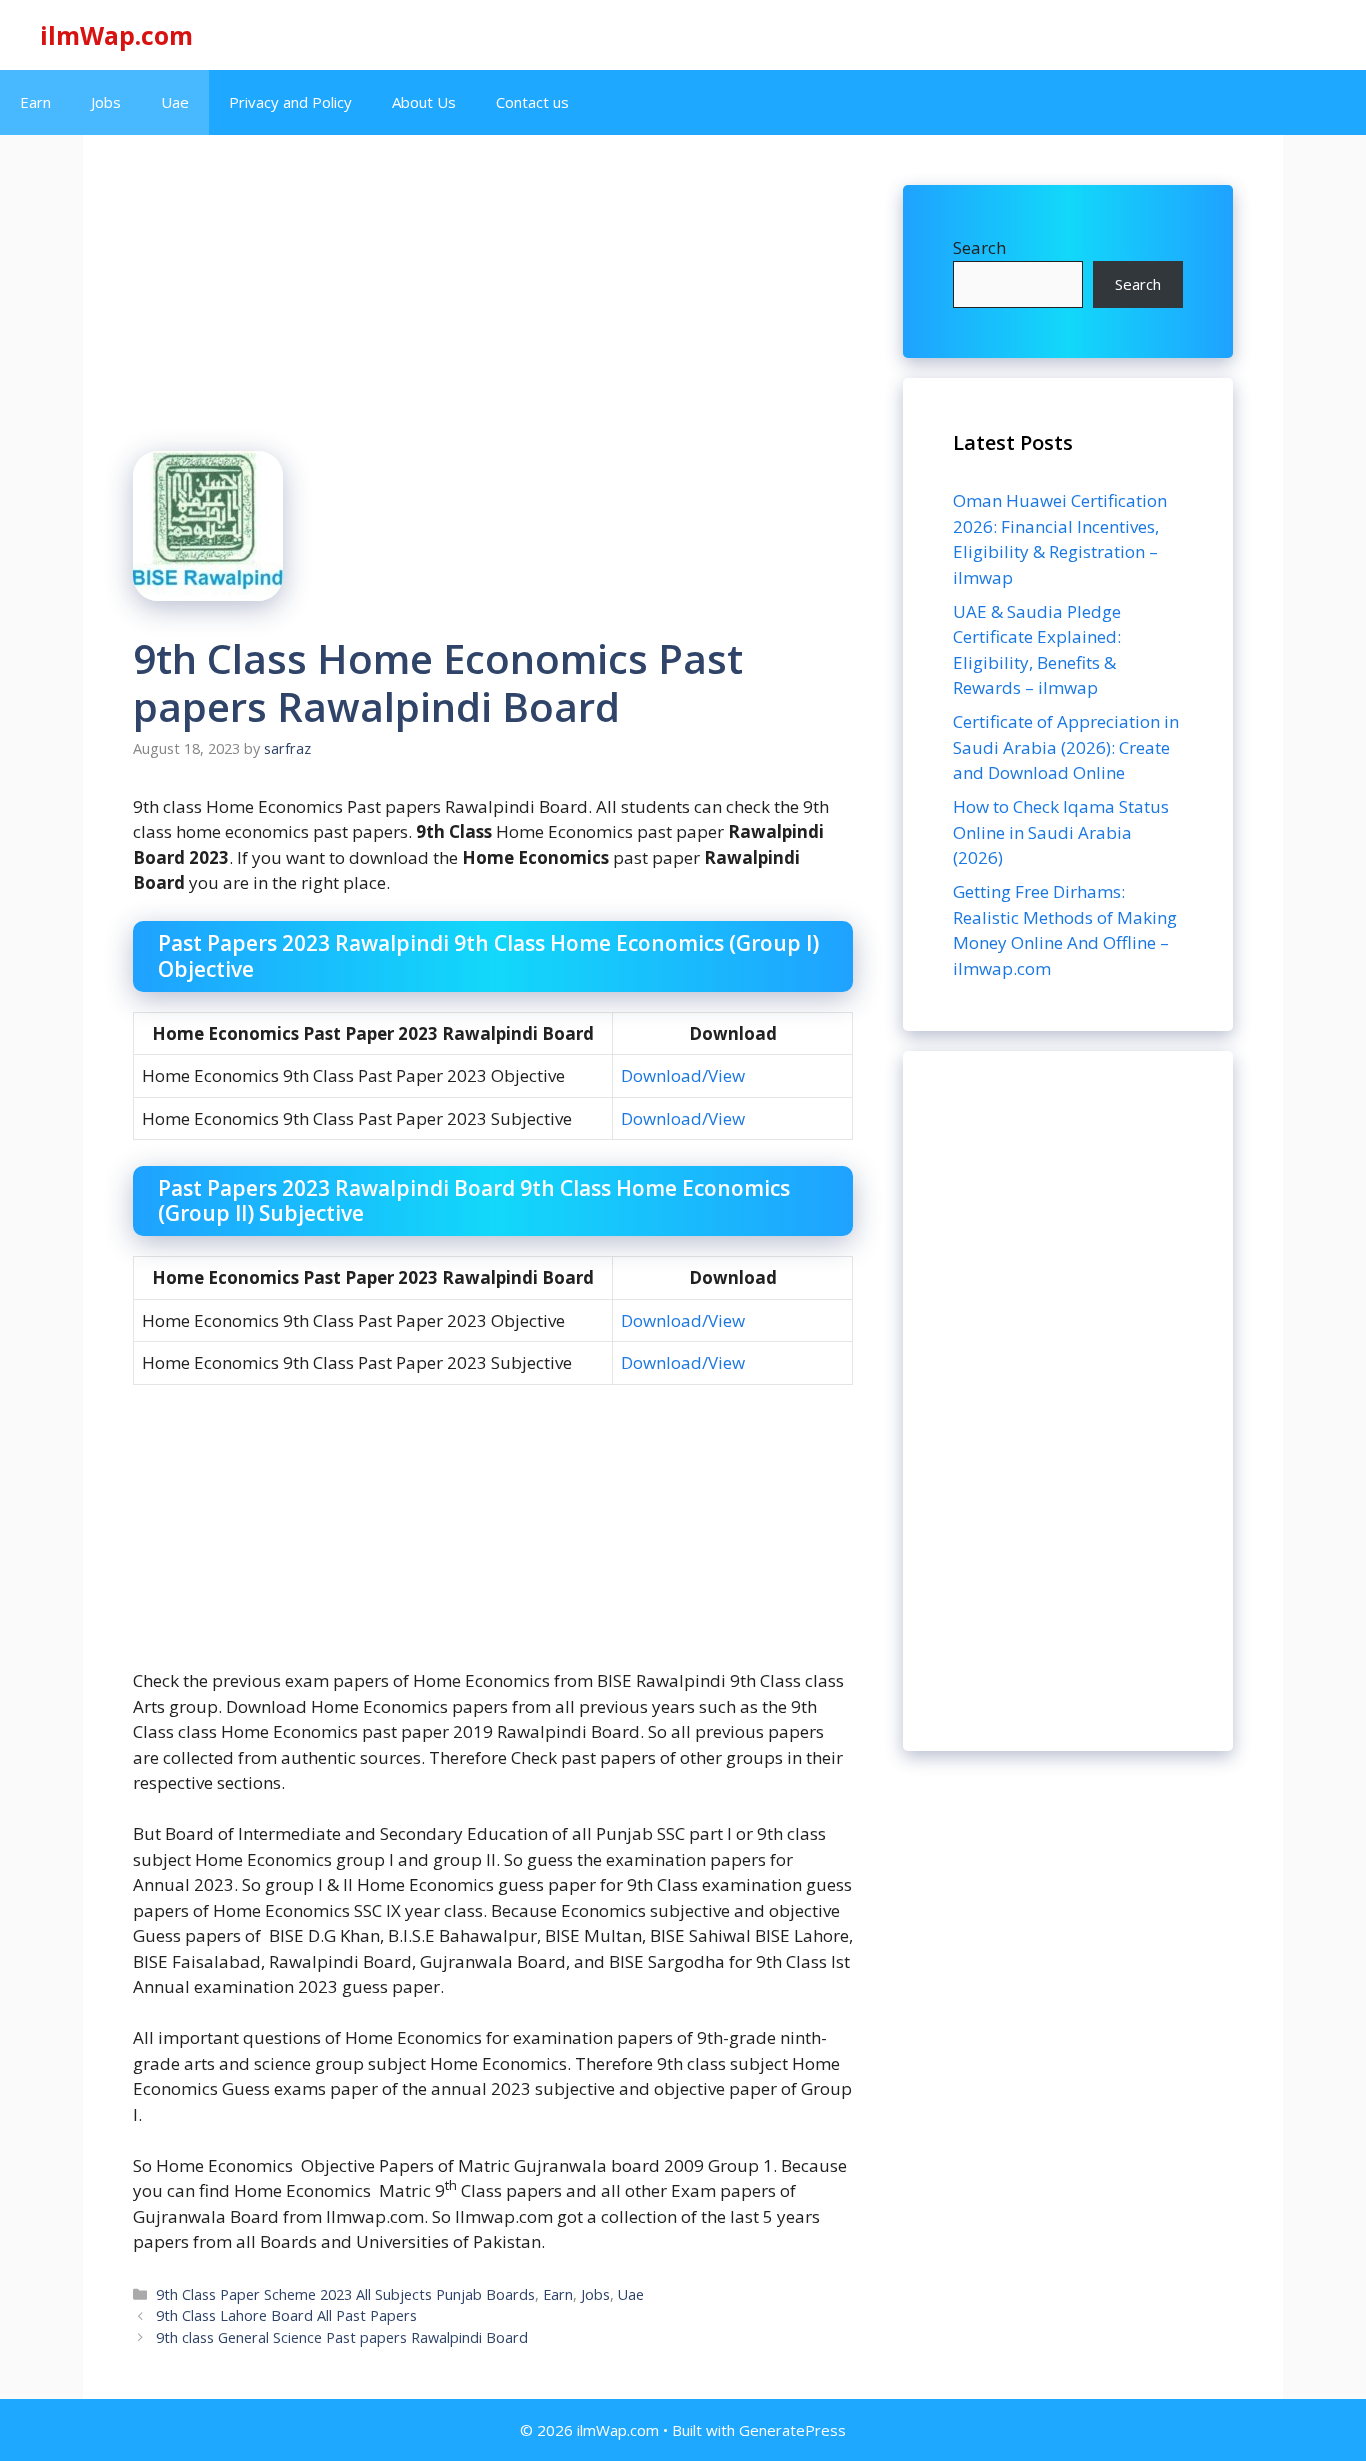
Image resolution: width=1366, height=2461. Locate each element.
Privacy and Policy (290, 102)
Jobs (106, 102)
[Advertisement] (1068, 1401)
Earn (35, 102)
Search (979, 247)
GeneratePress (792, 2430)
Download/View (683, 1075)
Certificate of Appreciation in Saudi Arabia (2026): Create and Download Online (1066, 747)
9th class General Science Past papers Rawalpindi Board (342, 2337)
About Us (424, 102)
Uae (175, 102)
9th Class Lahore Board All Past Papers (286, 2315)
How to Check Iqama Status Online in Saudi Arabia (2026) (1061, 832)
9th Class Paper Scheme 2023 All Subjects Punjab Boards (345, 2294)
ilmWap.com (116, 35)
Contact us (532, 102)
